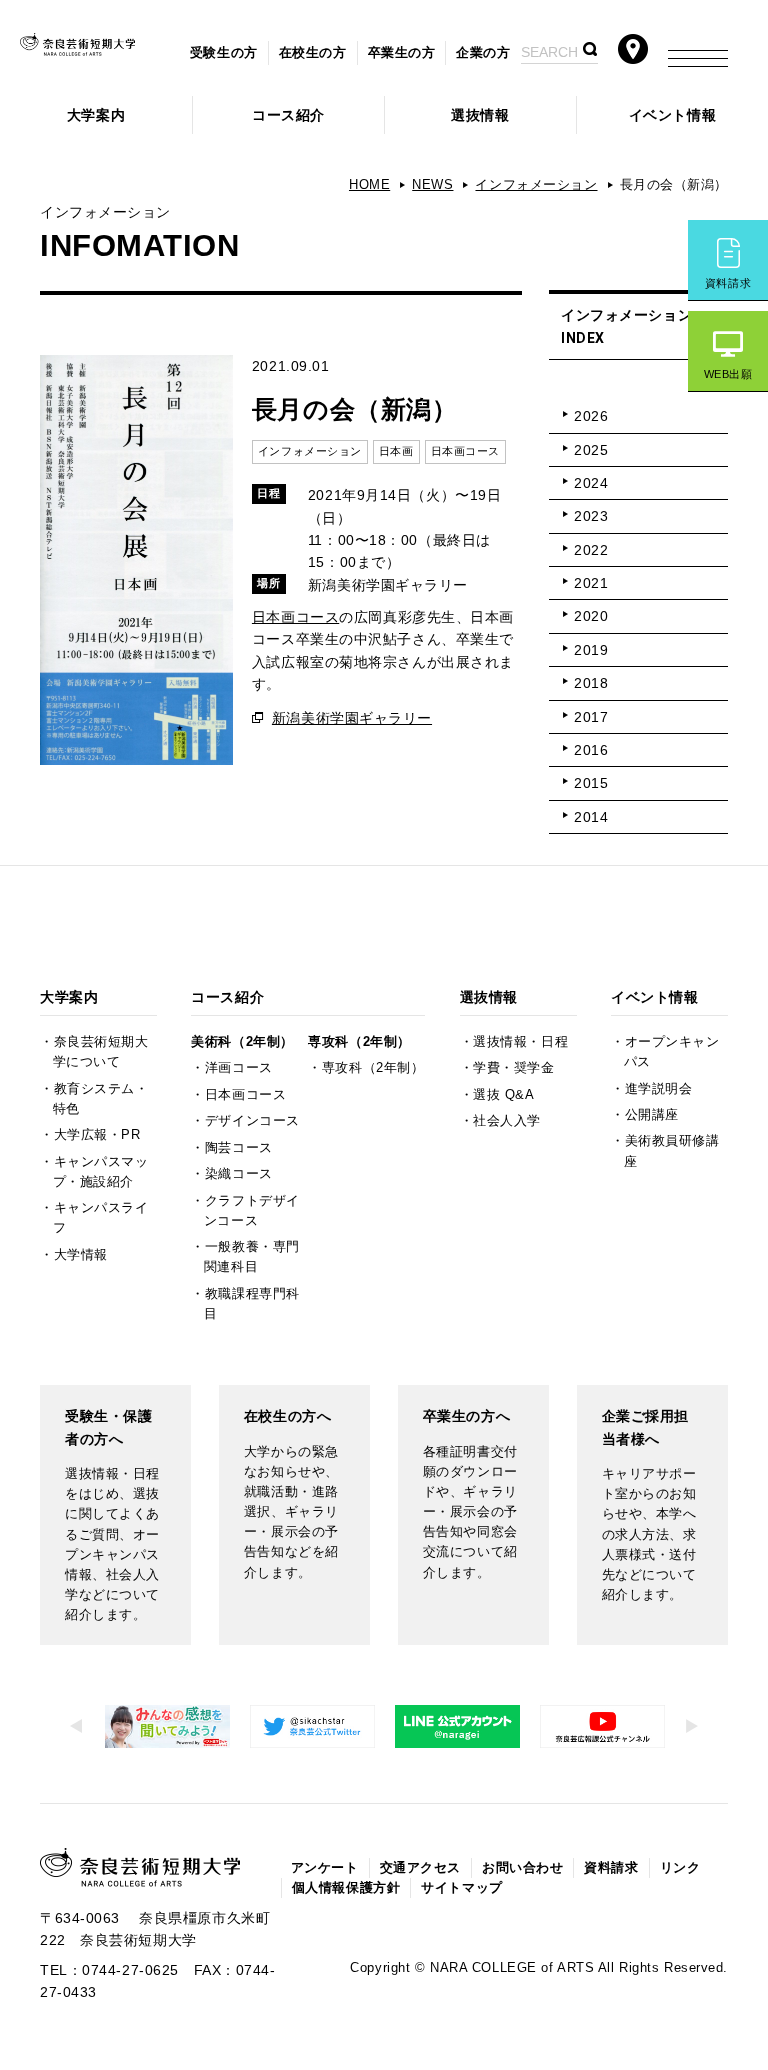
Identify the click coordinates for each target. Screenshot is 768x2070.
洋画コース (239, 1068)
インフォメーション (536, 185)
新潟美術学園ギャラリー (352, 718)
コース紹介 (288, 115)
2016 (591, 750)
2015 (591, 783)
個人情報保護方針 (346, 1888)
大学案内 (96, 115)
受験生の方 (224, 53)
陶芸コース (239, 1148)
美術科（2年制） (242, 1042)
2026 (591, 416)
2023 (591, 516)
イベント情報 (672, 115)
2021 (591, 583)
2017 (591, 717)
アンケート (325, 1868)
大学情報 (81, 1255)
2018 (591, 683)
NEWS (432, 185)
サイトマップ (461, 1888)
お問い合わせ (522, 1868)
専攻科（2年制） (359, 1042)
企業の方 (483, 53)
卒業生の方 (402, 53)
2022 (591, 550)
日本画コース (295, 617)
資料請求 (728, 283)
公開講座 (652, 1115)
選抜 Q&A (503, 1095)
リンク (680, 1868)
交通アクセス (420, 1868)
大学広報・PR (97, 1135)
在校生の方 (313, 53)
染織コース (239, 1174)
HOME (369, 185)
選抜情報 (480, 115)
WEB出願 (728, 374)
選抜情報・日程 (520, 1042)
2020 (591, 616)
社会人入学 (507, 1121)
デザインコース (252, 1121)
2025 (591, 450)
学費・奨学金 (513, 1068)
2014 (591, 817)
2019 (591, 650)
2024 (591, 483)
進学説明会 (659, 1089)
